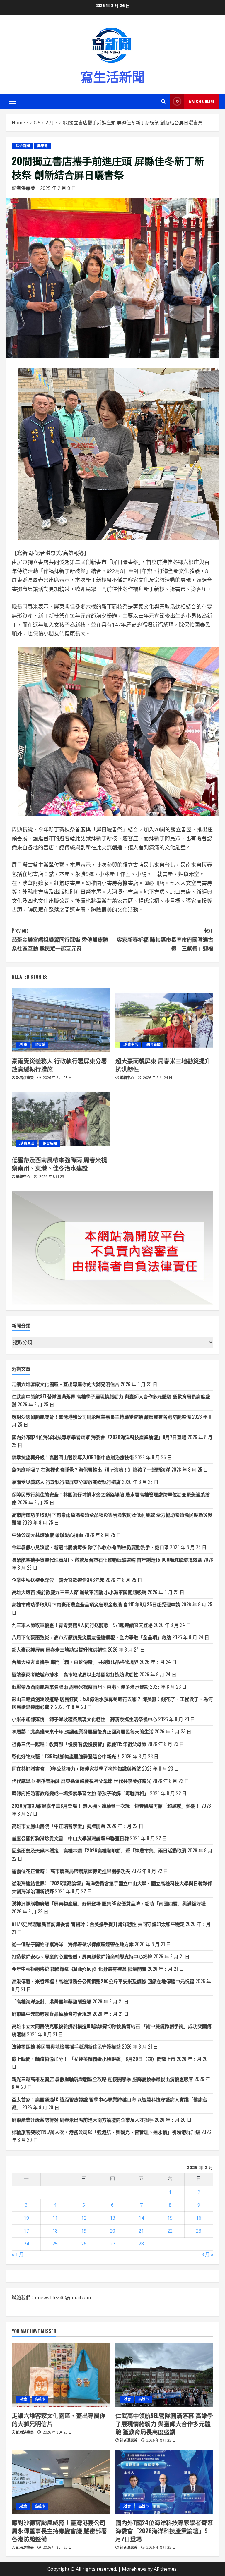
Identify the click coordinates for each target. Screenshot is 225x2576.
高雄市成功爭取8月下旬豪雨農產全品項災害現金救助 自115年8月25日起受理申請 (96, 1604)
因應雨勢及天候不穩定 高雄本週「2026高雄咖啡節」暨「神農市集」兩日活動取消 (99, 1850)
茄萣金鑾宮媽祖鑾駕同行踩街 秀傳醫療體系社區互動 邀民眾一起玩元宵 (60, 939)
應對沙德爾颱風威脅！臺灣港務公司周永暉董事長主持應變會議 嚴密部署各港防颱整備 (101, 1417)
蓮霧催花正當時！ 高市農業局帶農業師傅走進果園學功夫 (71, 1871)
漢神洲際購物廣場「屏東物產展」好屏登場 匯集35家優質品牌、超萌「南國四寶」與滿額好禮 (109, 1903)
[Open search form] (163, 101)
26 (84, 2244)
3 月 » (207, 2254)
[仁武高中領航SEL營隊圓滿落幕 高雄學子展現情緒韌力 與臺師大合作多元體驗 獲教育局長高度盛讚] (164, 2375)
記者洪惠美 (23, 188)
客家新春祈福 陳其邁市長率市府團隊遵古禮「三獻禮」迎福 (165, 939)
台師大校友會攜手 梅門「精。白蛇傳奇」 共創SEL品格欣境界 (75, 1662)
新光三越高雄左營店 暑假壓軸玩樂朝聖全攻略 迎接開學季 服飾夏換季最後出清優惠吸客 (103, 2079)
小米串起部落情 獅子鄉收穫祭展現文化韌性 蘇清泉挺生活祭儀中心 (84, 1719)
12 (84, 2218)
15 (170, 2218)
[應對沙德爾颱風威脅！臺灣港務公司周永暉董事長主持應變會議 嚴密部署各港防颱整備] (61, 2482)
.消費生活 (130, 1045)
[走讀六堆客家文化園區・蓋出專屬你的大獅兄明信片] (61, 2375)
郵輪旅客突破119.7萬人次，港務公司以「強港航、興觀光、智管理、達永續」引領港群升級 (106, 2132)
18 (55, 2231)
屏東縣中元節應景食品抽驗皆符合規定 (52, 2014)
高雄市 (40, 2399)
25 (55, 2244)
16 (199, 2218)
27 (112, 2244)
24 (26, 2244)
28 (141, 2244)
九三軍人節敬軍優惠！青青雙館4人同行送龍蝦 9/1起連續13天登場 (82, 1625)
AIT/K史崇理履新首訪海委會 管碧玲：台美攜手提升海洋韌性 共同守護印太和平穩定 (98, 1924)
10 (26, 2218)
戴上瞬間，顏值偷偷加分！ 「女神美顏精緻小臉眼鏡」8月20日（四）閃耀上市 (94, 2059)
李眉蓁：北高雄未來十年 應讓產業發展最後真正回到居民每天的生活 (83, 1731)
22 (170, 2231)
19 (84, 2231)
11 (55, 2218)
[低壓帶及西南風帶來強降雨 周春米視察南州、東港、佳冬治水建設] (61, 1119)
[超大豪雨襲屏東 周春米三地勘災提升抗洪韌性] (164, 1020)
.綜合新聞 (22, 146)
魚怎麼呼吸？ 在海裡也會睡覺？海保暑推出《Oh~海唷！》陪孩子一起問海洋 (91, 1470)
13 (112, 2218)
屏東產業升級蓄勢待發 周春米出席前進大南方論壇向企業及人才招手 (83, 2120)
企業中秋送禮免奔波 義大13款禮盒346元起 (58, 1580)
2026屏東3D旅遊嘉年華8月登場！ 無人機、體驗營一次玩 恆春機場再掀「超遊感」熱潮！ (106, 1806)
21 (141, 2231)
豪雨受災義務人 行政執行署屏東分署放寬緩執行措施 (59, 1065)
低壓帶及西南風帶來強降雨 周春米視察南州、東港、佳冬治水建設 (59, 1164)
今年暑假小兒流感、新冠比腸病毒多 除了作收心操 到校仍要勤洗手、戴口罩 (90, 1547)
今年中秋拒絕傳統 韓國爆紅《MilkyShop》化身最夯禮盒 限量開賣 (79, 1969)
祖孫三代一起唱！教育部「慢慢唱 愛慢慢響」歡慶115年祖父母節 (79, 1744)
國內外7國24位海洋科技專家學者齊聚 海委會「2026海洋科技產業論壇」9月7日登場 (99, 1437)
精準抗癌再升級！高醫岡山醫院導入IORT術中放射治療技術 (73, 1457)
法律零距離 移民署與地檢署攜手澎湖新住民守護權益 (66, 2046)
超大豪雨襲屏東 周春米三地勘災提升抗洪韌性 (163, 1065)
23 (199, 2231)
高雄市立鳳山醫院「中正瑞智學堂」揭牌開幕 (59, 1826)
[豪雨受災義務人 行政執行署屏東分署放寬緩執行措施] (61, 1020)
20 (112, 2231)
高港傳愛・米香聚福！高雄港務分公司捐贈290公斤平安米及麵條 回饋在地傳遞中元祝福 (103, 1981)
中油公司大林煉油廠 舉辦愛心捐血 (47, 1535)
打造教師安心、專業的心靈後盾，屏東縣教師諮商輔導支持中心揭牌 (82, 1956)
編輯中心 (127, 1078)
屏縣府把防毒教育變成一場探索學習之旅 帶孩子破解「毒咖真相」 (80, 1793)
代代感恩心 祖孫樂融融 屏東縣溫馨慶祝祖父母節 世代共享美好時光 (81, 1781)
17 (26, 2231)
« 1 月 (18, 2254)
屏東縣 (42, 146)
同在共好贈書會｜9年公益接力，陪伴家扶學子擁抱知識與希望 (76, 1769)
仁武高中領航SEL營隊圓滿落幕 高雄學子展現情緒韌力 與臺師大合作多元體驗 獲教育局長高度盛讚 (164, 2424)
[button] (12, 101)
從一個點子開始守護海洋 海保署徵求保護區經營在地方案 (73, 1944)
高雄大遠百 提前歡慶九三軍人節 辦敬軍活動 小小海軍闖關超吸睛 (79, 1592)
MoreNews (134, 2569)
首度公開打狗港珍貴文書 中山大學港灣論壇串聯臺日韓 (70, 1838)
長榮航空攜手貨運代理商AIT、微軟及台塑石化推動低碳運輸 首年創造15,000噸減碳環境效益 (107, 1560)
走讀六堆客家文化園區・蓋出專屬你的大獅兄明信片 (66, 1384)
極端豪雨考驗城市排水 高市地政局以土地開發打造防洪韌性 (75, 1674)
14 (141, 2218)
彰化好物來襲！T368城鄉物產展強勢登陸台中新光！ (66, 1756)
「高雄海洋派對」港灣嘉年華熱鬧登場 (52, 2001)
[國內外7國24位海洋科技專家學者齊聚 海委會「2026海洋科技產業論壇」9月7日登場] (164, 2482)
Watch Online (202, 101)
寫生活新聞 (112, 76)
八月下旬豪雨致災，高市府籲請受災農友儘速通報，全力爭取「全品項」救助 (91, 1637)
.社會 (23, 1045)
